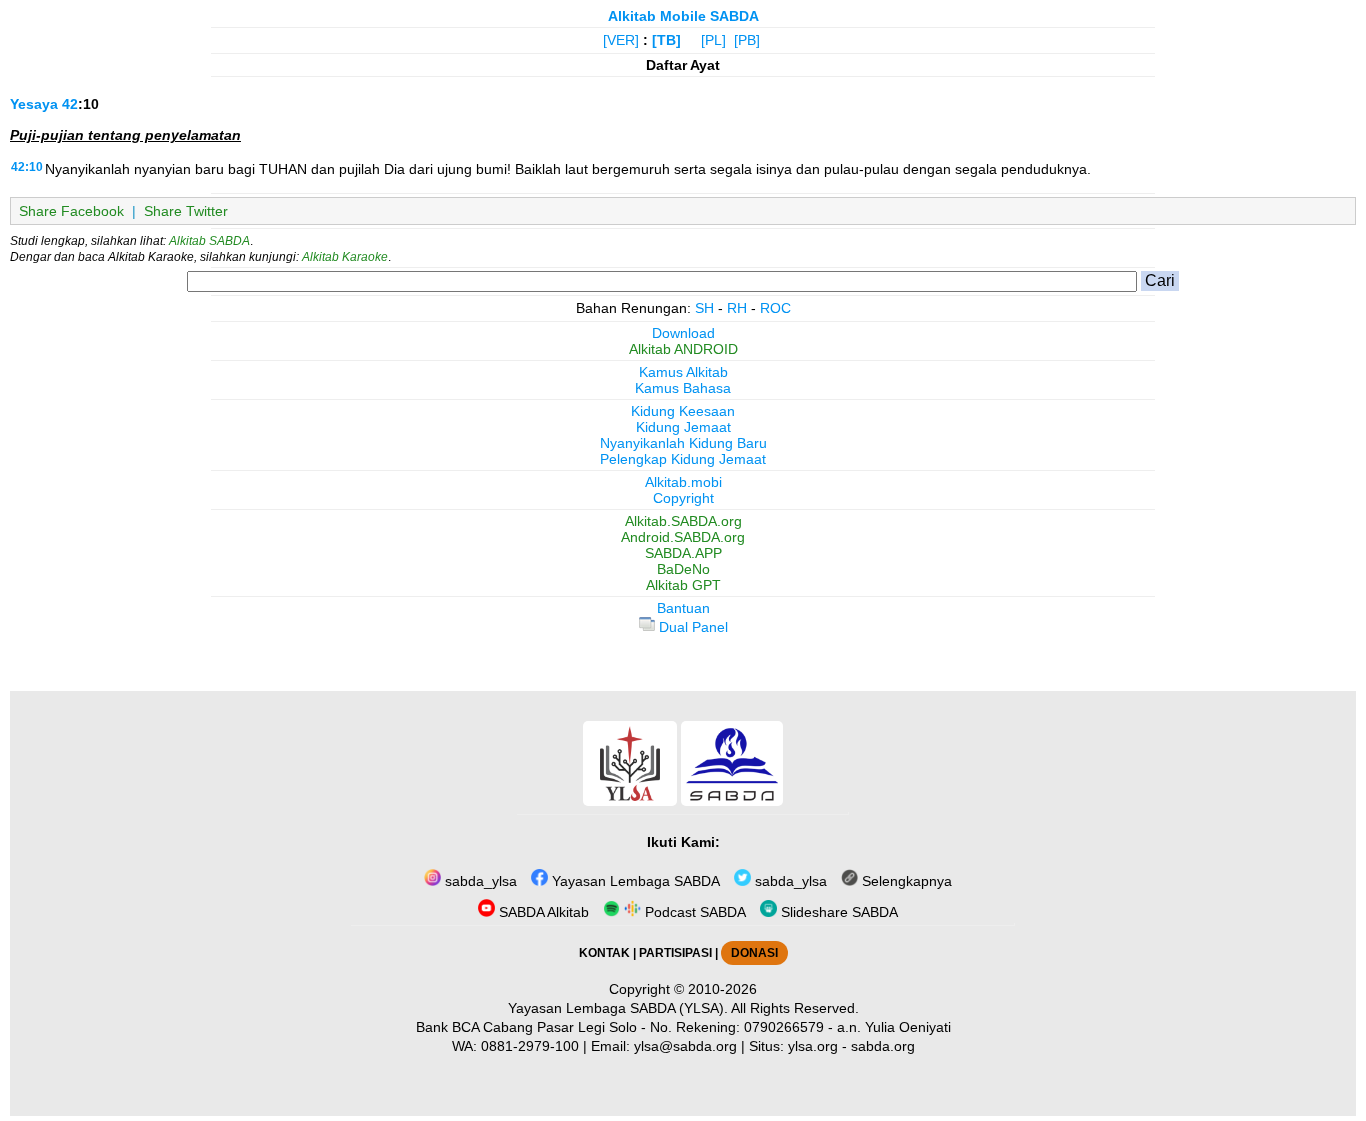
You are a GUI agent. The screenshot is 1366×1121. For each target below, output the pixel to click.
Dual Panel (691, 627)
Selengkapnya (905, 881)
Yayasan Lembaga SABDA (634, 881)
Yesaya (34, 104)
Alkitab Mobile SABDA (683, 16)
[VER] (621, 40)
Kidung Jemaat (683, 427)
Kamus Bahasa (683, 388)
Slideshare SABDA (837, 912)
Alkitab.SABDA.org (683, 521)
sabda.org (883, 1046)
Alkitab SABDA (209, 241)
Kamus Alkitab (683, 372)
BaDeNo (683, 569)
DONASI (754, 953)
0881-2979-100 (530, 1046)
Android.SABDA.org (683, 537)
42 (70, 104)
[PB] (747, 40)
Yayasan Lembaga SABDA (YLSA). (618, 1008)
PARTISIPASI (675, 953)
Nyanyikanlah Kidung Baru (683, 443)
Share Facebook (71, 211)
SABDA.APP (683, 553)
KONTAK (604, 953)
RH (737, 308)
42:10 (27, 167)
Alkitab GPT (683, 585)
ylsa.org (813, 1046)
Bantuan (683, 608)
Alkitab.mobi (683, 482)
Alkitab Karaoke (345, 257)
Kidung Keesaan (683, 411)
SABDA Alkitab (542, 912)
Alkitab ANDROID (683, 349)
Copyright (683, 498)
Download (683, 333)
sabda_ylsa (479, 881)
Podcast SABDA (693, 912)
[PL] (713, 40)
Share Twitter (186, 211)
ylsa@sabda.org (685, 1046)
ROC (775, 308)
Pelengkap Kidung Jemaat (683, 459)
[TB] (666, 40)
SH (704, 308)
